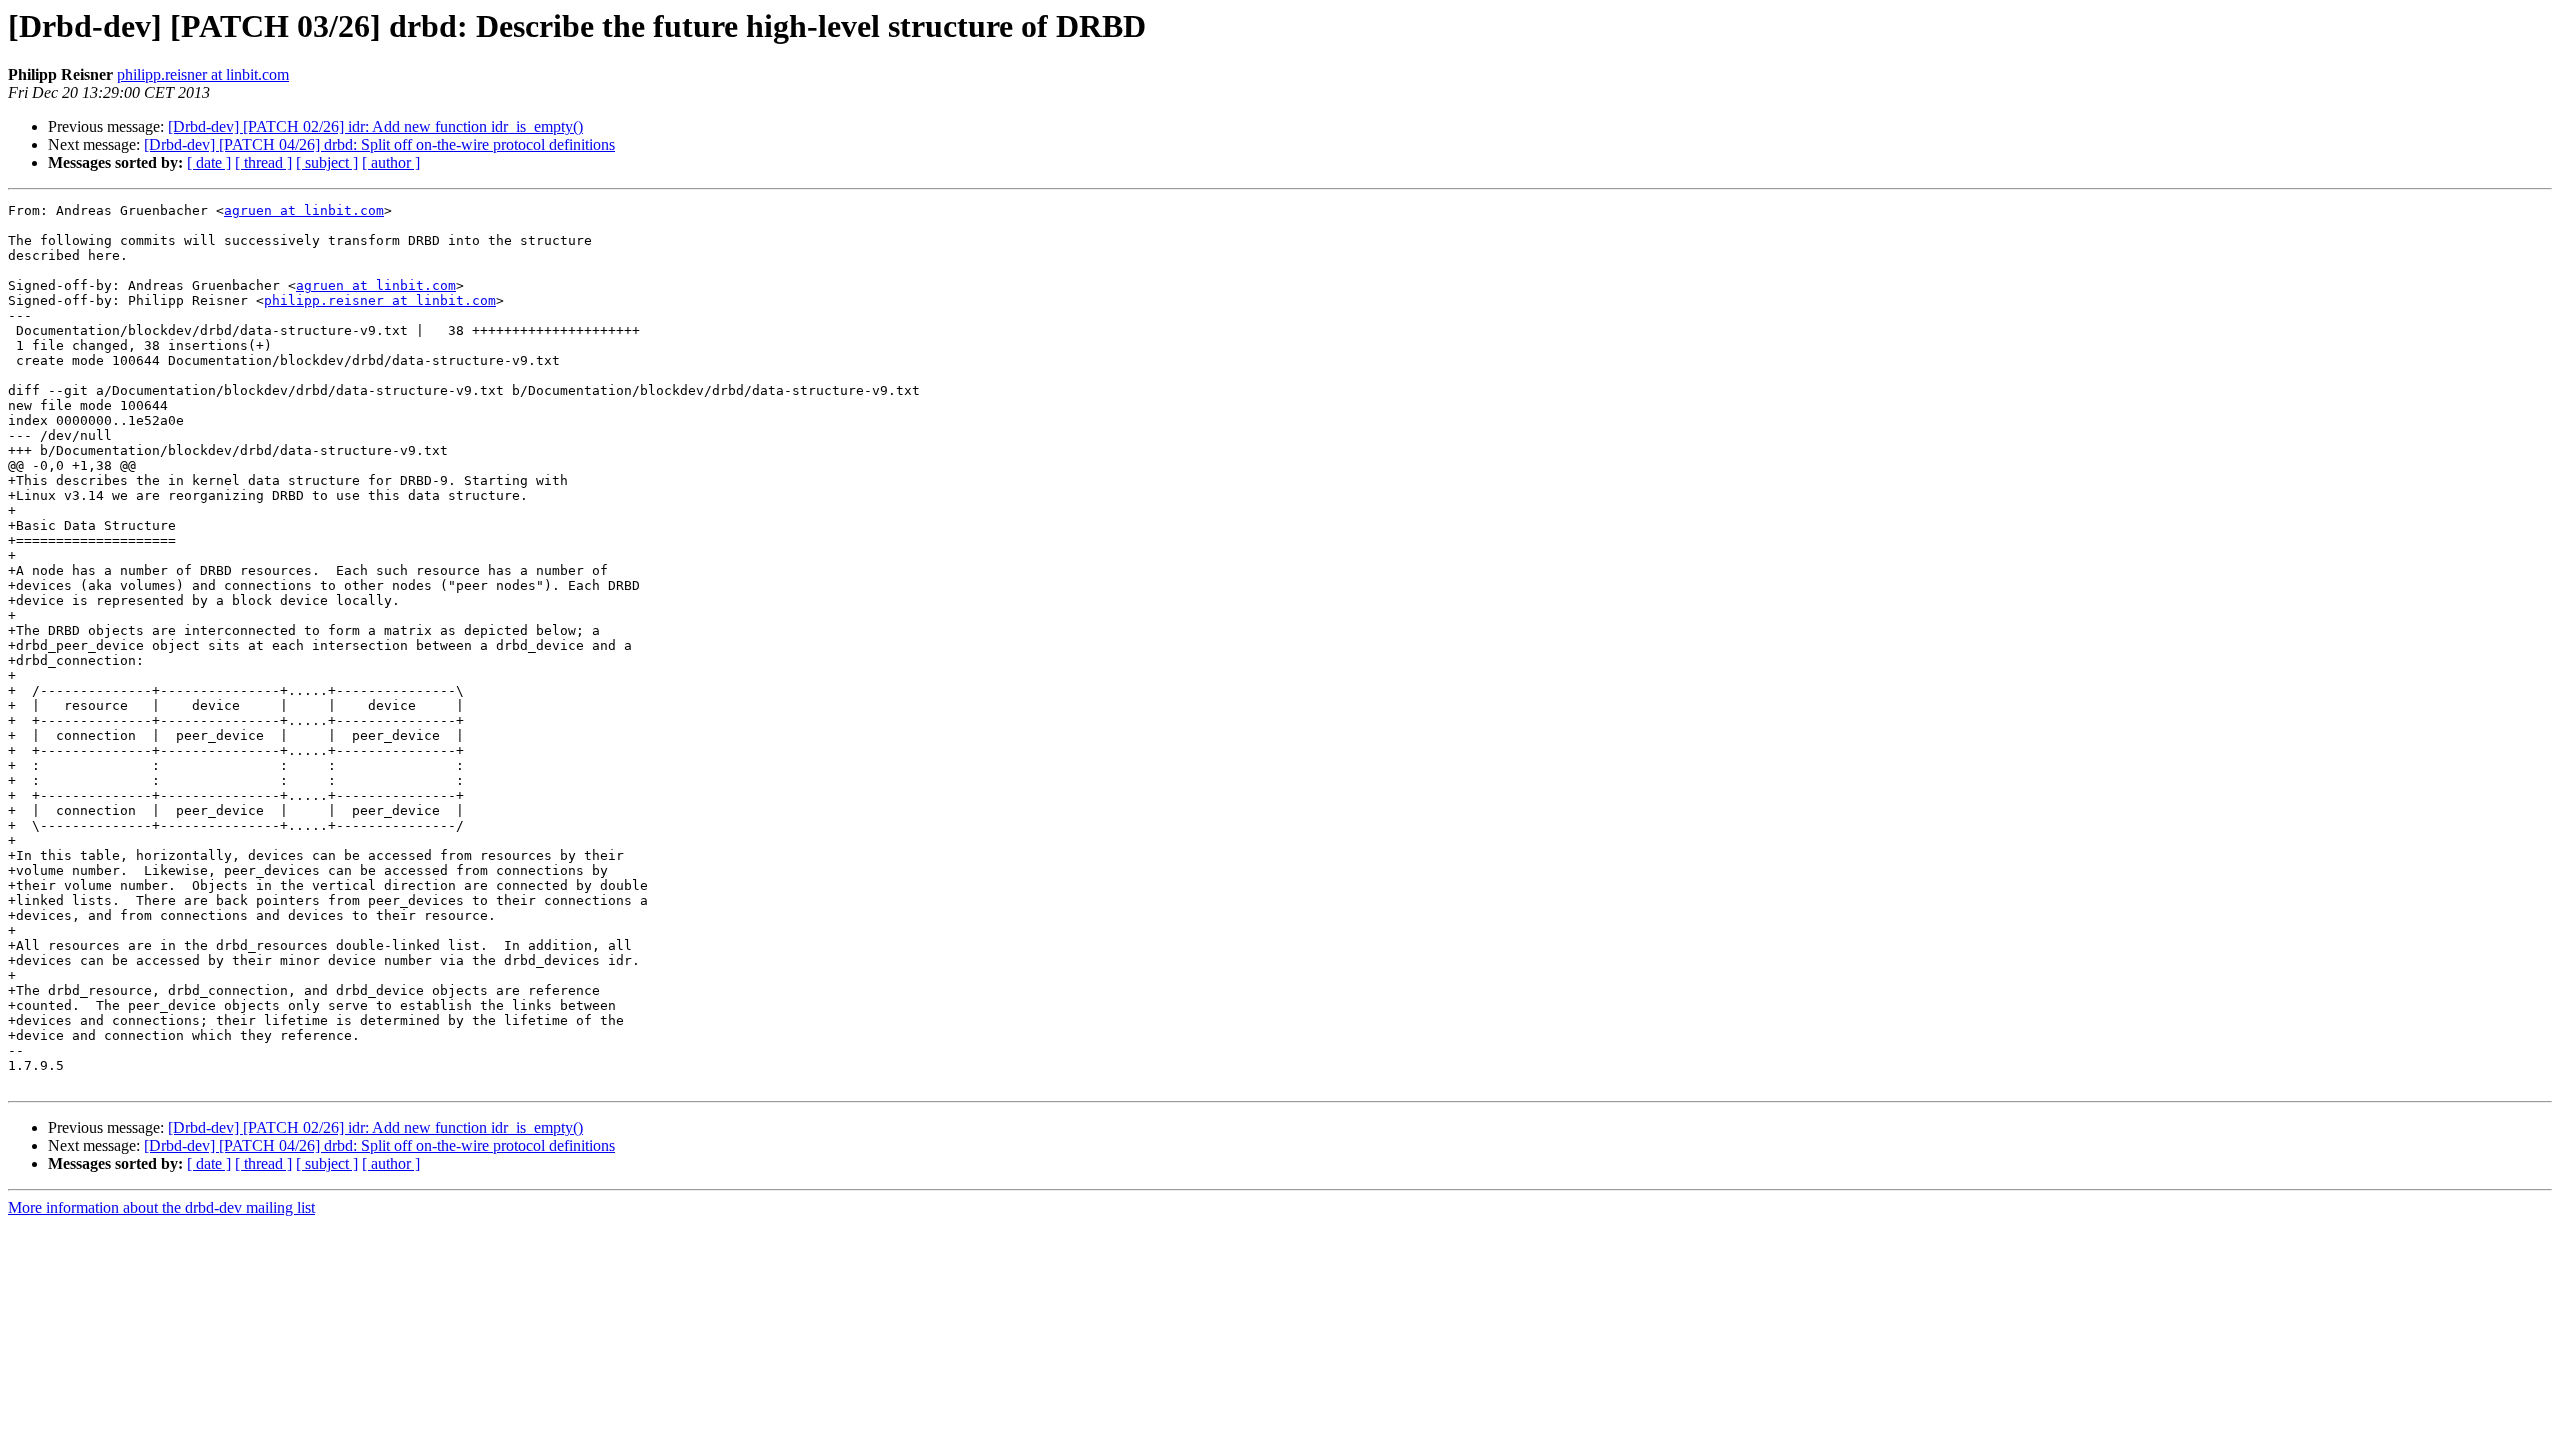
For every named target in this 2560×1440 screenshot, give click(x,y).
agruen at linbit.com (304, 210)
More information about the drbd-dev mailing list (161, 1207)
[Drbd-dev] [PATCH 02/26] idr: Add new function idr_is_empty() (375, 126)
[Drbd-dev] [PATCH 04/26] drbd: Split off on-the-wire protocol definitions (379, 144)
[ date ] (209, 162)
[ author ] (391, 162)
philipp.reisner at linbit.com (203, 74)
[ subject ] (327, 162)
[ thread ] (263, 162)
